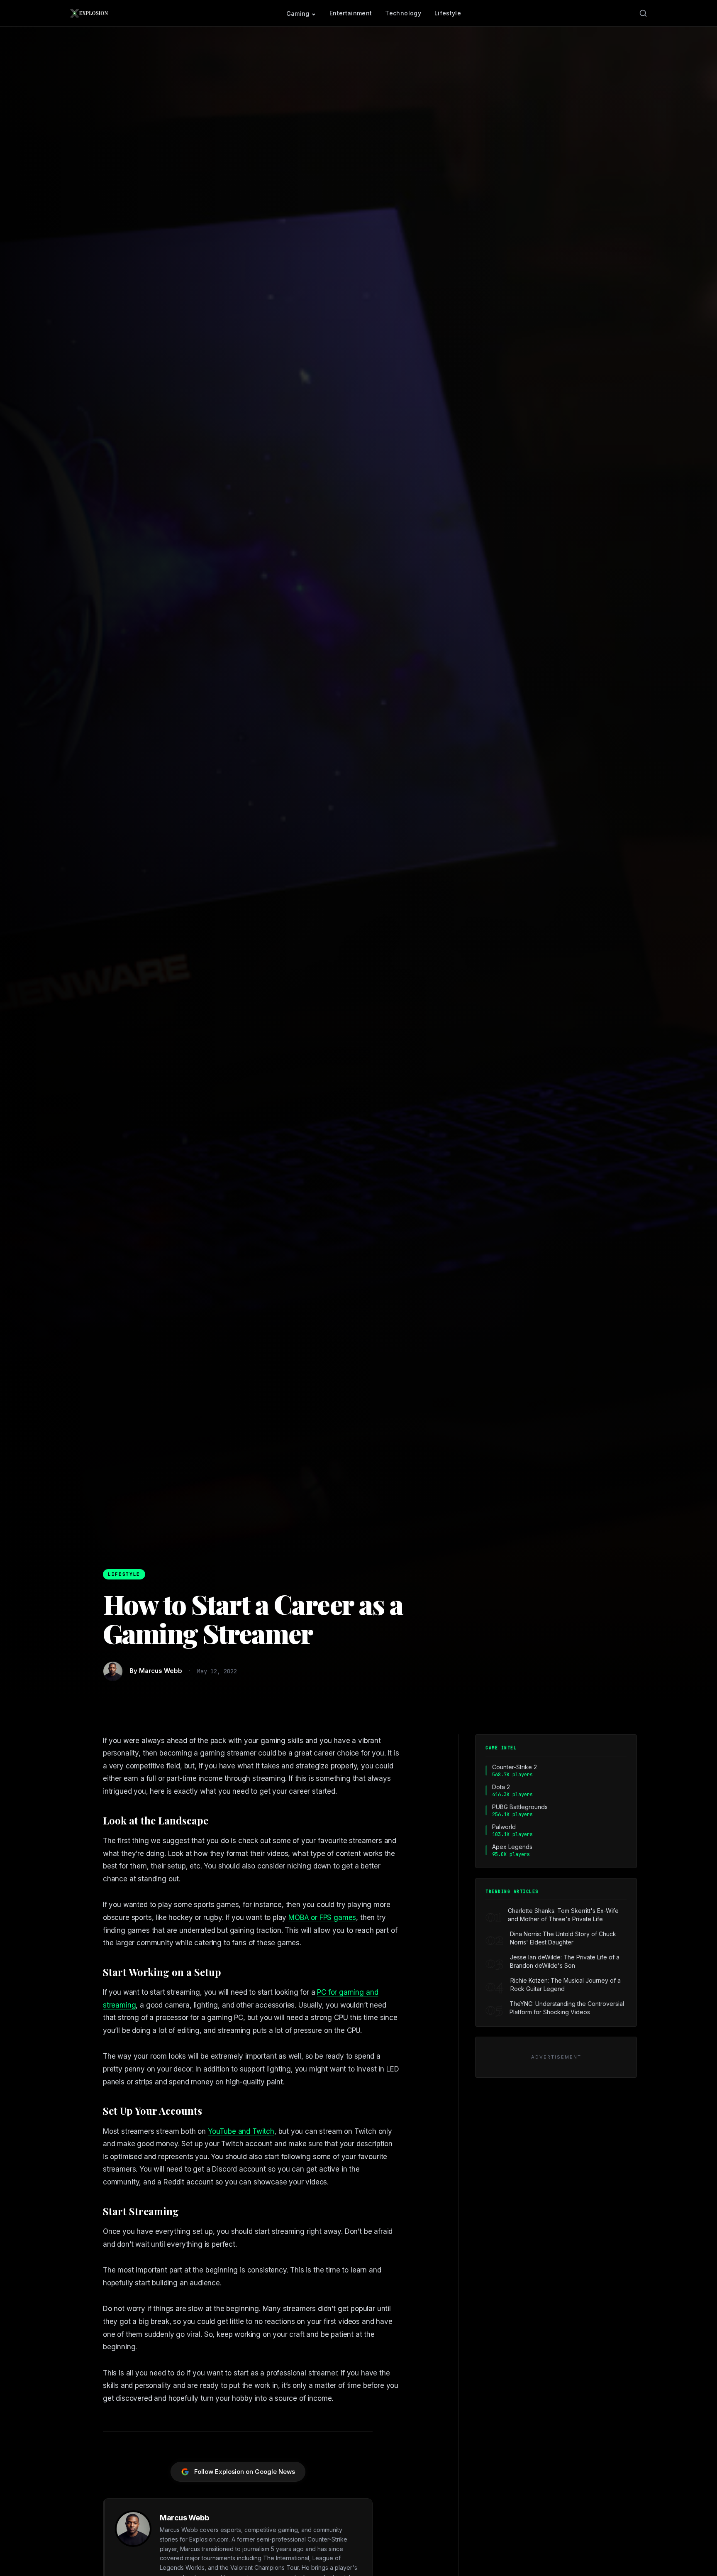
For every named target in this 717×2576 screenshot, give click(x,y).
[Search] (643, 13)
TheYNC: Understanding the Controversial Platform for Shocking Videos (567, 2008)
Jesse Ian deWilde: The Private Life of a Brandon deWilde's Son (565, 1961)
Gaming (298, 13)
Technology (403, 13)
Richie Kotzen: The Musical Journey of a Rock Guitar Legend (566, 1985)
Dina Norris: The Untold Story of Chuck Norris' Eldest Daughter (563, 1938)
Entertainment (351, 13)
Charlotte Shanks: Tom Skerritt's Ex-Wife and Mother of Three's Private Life (563, 1915)
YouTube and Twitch (241, 2131)
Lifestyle (448, 13)
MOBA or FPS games (322, 1917)
